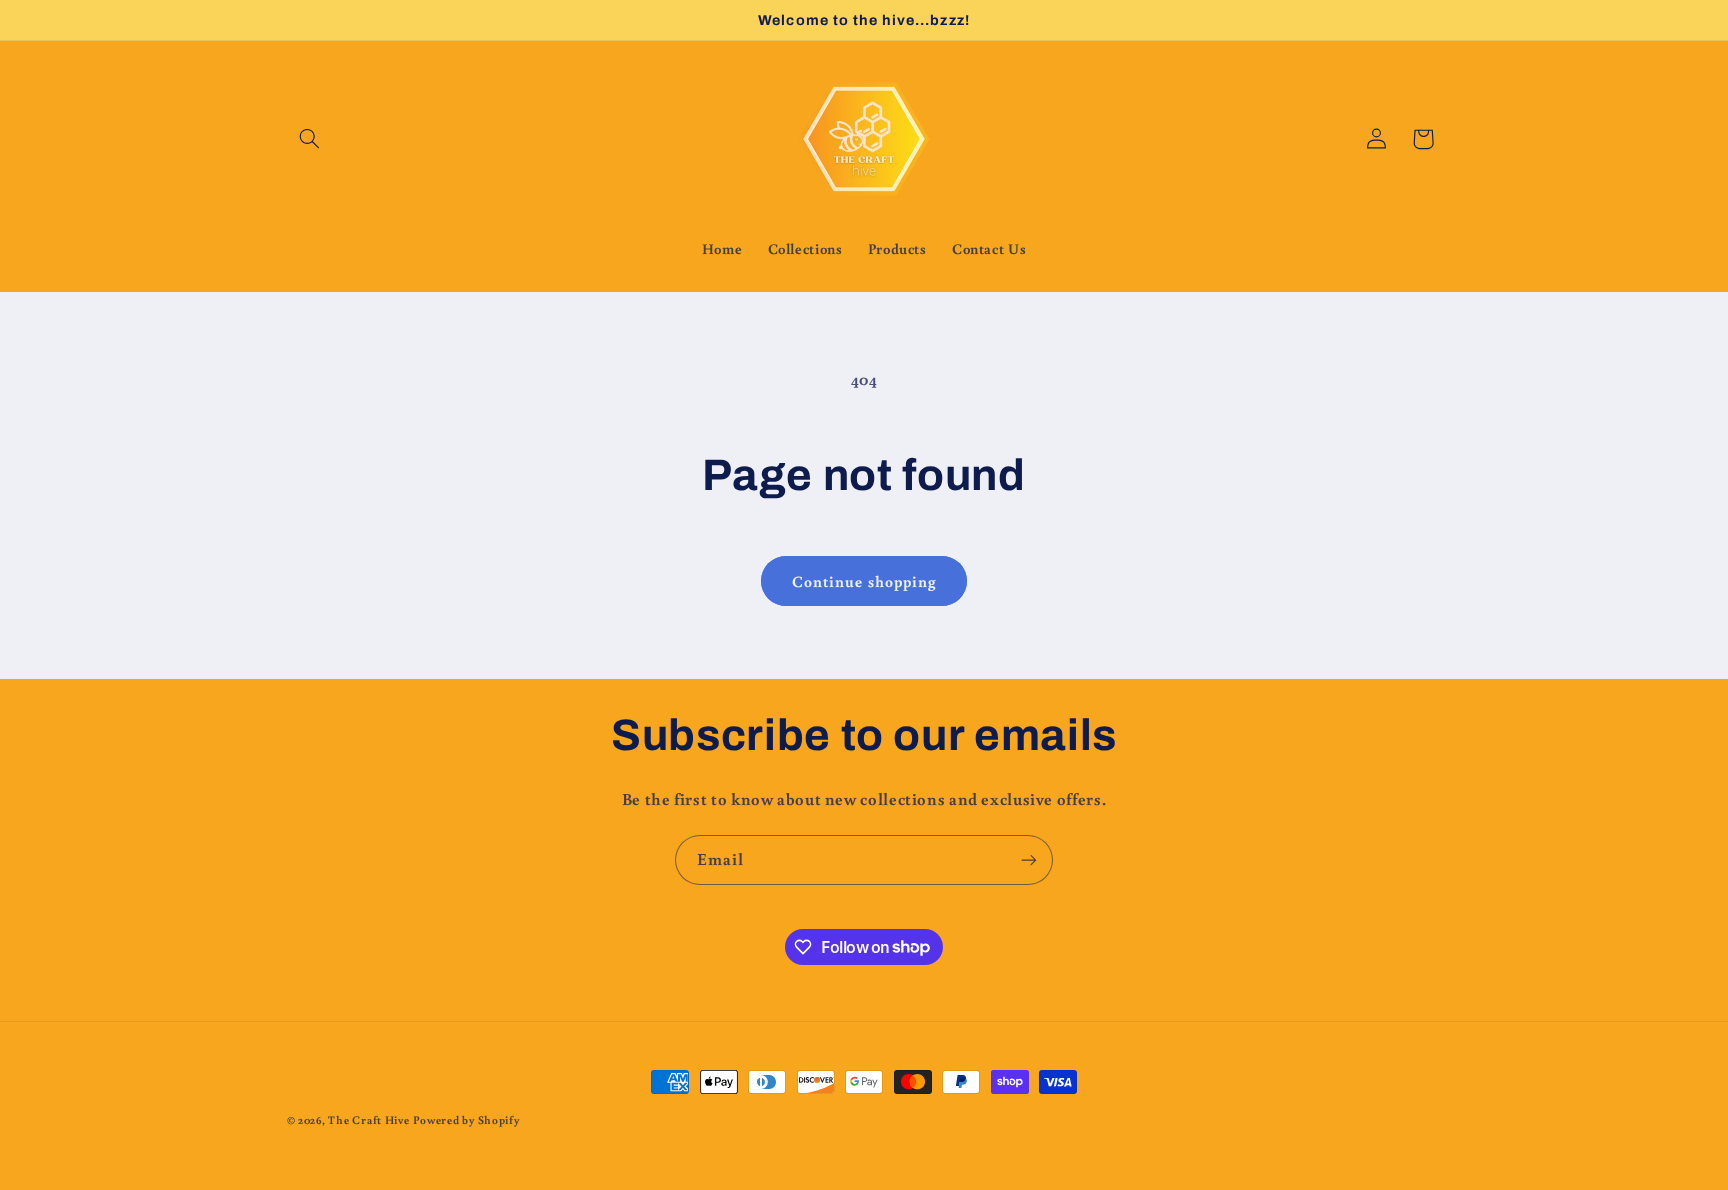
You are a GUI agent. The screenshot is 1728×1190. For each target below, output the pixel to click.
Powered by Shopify (466, 1119)
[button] (310, 139)
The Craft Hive (368, 1119)
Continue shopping (864, 581)
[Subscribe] (1029, 859)
